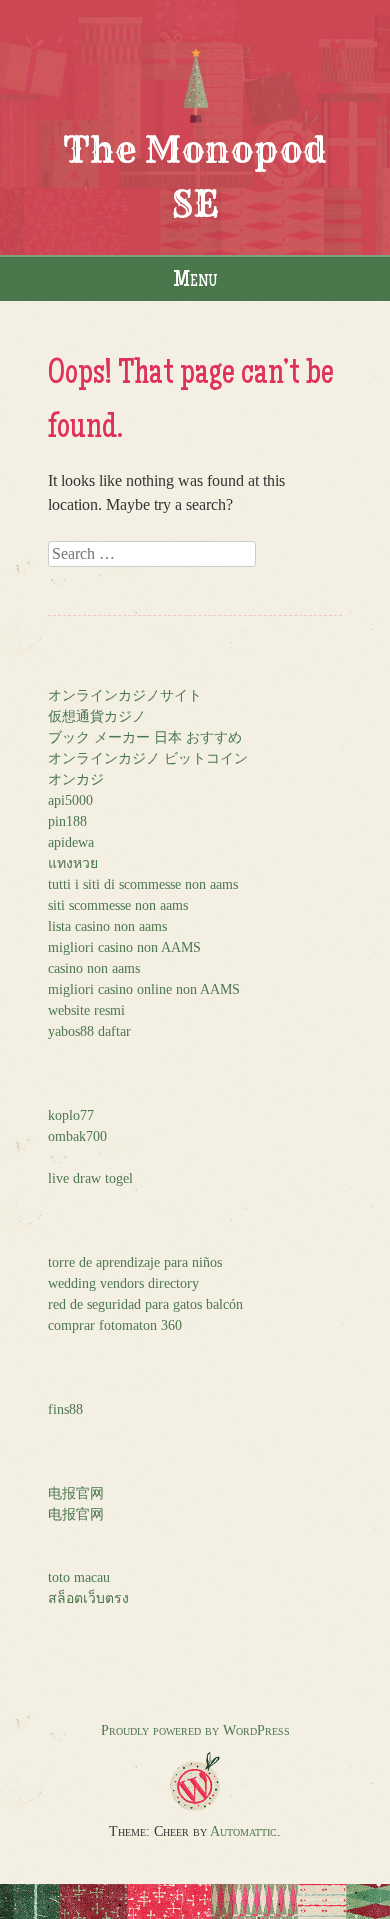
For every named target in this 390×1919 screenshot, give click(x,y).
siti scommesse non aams (118, 905)
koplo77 (71, 1115)
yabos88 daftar (89, 1031)
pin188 (67, 821)
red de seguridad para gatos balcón (145, 1304)
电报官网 (76, 1493)
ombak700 (77, 1136)
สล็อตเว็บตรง (88, 1598)
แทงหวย (73, 863)
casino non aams (94, 968)
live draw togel (90, 1178)
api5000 (70, 800)
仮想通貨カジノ (97, 716)
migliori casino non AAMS (124, 947)
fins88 (65, 1409)
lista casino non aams (107, 926)
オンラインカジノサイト (125, 695)
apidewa (71, 842)
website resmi (86, 1010)
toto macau (79, 1577)
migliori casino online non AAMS (144, 989)
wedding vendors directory (123, 1283)
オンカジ (76, 779)
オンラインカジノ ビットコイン (148, 758)
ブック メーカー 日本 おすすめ (145, 737)
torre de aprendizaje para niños (135, 1262)
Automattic (243, 1831)
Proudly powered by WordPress (195, 1730)
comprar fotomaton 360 (115, 1325)
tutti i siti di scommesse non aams (143, 884)
